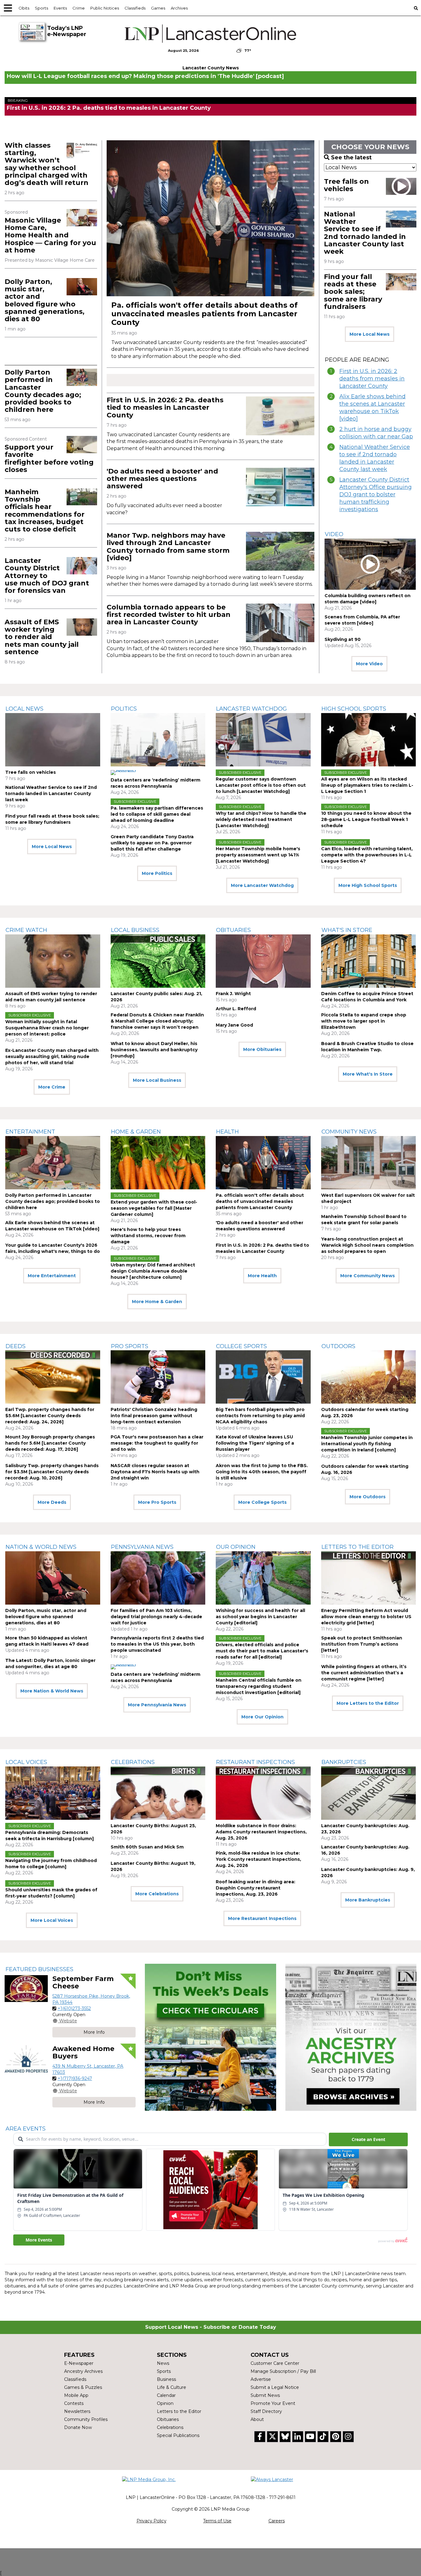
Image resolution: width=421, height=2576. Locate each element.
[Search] (416, 8)
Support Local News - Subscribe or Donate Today (211, 2327)
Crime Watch (26, 930)
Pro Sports (130, 1346)
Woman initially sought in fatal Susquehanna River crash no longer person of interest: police (47, 1028)
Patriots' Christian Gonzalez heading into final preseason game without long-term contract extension (154, 1416)
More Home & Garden (157, 1302)
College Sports (241, 1346)
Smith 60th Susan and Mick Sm (147, 1847)
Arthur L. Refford (236, 1009)
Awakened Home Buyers (83, 2052)
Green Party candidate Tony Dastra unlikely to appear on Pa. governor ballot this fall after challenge (152, 843)
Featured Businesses (39, 1969)
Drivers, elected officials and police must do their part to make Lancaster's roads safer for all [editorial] (262, 1651)
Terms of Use (217, 2521)
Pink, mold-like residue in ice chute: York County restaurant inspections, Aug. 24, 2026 (258, 1859)
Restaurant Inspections (255, 1762)
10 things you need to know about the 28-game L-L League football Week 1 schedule (366, 819)
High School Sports (354, 709)
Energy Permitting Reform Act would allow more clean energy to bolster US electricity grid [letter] (366, 1617)
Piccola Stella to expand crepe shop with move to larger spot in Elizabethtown (364, 1021)
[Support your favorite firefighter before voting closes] (82, 444)
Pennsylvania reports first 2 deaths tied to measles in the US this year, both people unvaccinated (157, 1644)
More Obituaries (262, 1049)
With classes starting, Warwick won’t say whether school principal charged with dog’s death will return (47, 164)
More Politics (157, 873)
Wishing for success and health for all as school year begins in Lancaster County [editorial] (260, 1617)
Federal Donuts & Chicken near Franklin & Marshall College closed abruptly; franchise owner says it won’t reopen (157, 1021)
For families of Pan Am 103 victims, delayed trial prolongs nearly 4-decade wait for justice (156, 1617)
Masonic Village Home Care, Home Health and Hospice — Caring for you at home (50, 235)
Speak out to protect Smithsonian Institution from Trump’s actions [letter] (362, 1644)
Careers (277, 2521)
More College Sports (262, 1502)
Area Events (26, 2129)
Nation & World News (41, 1547)
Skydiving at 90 (343, 639)
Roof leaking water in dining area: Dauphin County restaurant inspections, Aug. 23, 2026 (255, 1888)
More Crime (52, 1087)
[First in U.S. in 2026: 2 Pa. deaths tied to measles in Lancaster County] (280, 416)
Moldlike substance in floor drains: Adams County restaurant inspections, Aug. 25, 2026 (261, 1832)
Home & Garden (136, 1132)
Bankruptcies (344, 1762)
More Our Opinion (262, 1717)
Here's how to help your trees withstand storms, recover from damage (148, 1236)
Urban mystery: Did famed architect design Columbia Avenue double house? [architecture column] (153, 1271)
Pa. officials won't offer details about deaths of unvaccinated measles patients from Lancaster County (204, 314)
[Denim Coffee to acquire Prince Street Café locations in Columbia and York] (369, 961)
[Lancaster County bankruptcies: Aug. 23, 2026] (369, 1793)
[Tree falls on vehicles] (53, 740)
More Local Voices (52, 1920)
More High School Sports (368, 885)
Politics (124, 709)
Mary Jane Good (234, 1025)
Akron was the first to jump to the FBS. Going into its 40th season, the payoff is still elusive (262, 1472)
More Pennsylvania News (157, 1705)
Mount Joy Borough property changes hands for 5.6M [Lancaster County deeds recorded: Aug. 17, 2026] (50, 1443)
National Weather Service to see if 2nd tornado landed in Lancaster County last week (365, 233)
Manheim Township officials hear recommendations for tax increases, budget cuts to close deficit (45, 511)
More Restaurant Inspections (262, 1918)
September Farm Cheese (83, 1982)
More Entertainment (52, 1276)
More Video (369, 664)
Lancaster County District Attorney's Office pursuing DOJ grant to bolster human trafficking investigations (376, 494)
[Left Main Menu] (8, 8)
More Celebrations (157, 1894)
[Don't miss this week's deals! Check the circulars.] (210, 2037)
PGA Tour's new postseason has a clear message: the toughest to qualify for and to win (157, 1443)
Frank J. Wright (233, 994)
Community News (349, 1132)
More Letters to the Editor (368, 1703)
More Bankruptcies (368, 1900)
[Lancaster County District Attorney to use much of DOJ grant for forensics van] (82, 566)
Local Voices (26, 1762)
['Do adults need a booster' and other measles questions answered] (280, 487)
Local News (25, 709)
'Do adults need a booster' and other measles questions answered (162, 479)
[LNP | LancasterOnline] (211, 34)
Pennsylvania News (142, 1547)
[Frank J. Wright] (263, 961)
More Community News (368, 1276)
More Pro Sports (157, 1502)
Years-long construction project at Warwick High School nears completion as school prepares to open (367, 1245)
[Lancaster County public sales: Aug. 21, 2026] (158, 961)
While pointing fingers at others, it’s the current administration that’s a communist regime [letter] (364, 1673)
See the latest (351, 158)
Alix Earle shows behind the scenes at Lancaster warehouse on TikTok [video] (372, 408)
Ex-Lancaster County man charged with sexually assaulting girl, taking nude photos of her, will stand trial (52, 1056)
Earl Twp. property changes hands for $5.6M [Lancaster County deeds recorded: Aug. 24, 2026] (50, 1416)
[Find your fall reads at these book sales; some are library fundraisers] (401, 282)
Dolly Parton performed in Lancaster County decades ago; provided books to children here (43, 391)
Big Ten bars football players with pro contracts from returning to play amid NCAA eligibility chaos (260, 1416)
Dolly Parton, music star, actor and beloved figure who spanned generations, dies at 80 (45, 300)
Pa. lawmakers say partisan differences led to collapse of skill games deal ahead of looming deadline (157, 814)
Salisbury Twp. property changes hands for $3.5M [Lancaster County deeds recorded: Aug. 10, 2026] (52, 1472)
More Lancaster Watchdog (262, 885)
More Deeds (52, 1502)
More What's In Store (368, 1074)
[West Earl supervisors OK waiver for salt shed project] (369, 1163)
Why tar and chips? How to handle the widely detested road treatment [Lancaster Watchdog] (261, 819)
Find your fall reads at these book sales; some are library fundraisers (353, 292)
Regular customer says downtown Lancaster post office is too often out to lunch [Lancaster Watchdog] (261, 785)
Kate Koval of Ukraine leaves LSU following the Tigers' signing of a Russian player (255, 1443)
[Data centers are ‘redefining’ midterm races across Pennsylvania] (158, 740)
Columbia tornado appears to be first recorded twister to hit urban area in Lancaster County (169, 615)
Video (334, 534)
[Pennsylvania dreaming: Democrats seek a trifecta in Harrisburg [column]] (53, 1793)
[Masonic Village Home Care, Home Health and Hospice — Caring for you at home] (82, 217)
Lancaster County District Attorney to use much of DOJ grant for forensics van (47, 576)
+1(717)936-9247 (75, 2078)
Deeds (16, 1346)
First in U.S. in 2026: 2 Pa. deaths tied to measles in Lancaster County (109, 108)
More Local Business (157, 1080)
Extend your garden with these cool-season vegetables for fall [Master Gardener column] (154, 1208)
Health (227, 1132)
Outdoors (338, 1346)
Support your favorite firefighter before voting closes (49, 458)
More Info (94, 2032)
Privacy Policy (151, 2521)
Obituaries (233, 930)
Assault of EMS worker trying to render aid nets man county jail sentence (42, 637)
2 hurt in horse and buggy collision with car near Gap (376, 433)
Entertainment (30, 1132)
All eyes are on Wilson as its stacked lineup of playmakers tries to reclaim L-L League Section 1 (367, 785)
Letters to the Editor (358, 1547)
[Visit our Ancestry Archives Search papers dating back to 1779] (351, 2037)
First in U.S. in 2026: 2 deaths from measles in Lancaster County (372, 379)
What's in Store (347, 930)
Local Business (135, 930)
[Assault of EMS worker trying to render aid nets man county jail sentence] (82, 627)
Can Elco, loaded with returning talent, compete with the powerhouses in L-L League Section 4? (367, 855)
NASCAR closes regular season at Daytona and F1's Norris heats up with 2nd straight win (155, 1472)
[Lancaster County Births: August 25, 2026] (158, 1793)
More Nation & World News (52, 1691)
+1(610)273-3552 (74, 2008)
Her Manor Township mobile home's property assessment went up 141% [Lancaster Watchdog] (258, 855)
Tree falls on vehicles (346, 185)
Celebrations (133, 1762)
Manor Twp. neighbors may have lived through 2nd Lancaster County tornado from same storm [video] (168, 547)
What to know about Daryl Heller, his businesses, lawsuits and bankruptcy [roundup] (154, 1050)
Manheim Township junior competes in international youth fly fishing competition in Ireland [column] (367, 1444)
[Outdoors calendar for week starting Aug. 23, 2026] (369, 1377)
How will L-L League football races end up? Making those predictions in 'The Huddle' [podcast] (145, 76)
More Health (262, 1276)
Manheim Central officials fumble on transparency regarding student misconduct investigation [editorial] (259, 1686)
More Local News (370, 334)
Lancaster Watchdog (251, 709)
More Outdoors (368, 1497)
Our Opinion (236, 1547)
